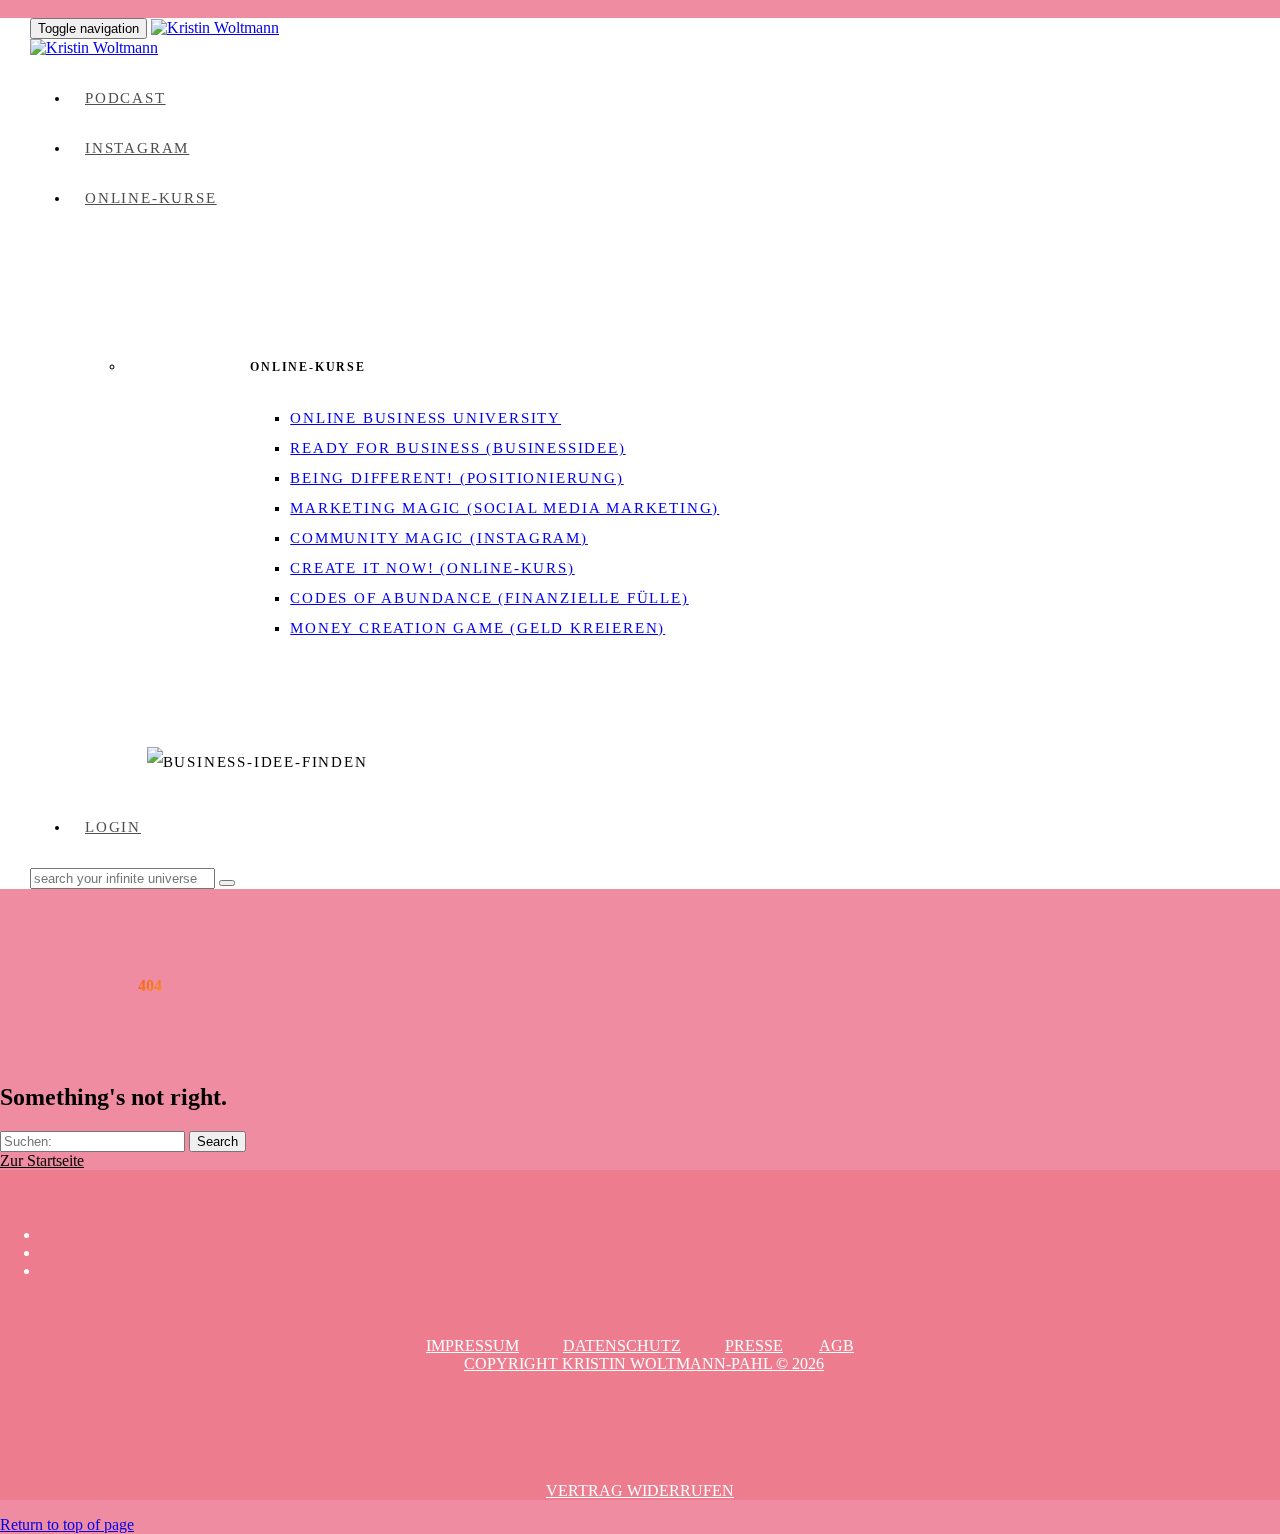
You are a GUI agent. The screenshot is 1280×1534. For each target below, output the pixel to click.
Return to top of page (67, 1524)
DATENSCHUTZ (622, 1345)
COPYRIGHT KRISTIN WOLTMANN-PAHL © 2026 (644, 1363)
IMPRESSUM (472, 1345)
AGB (836, 1345)
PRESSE (754, 1345)
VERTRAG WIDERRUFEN (640, 1490)
